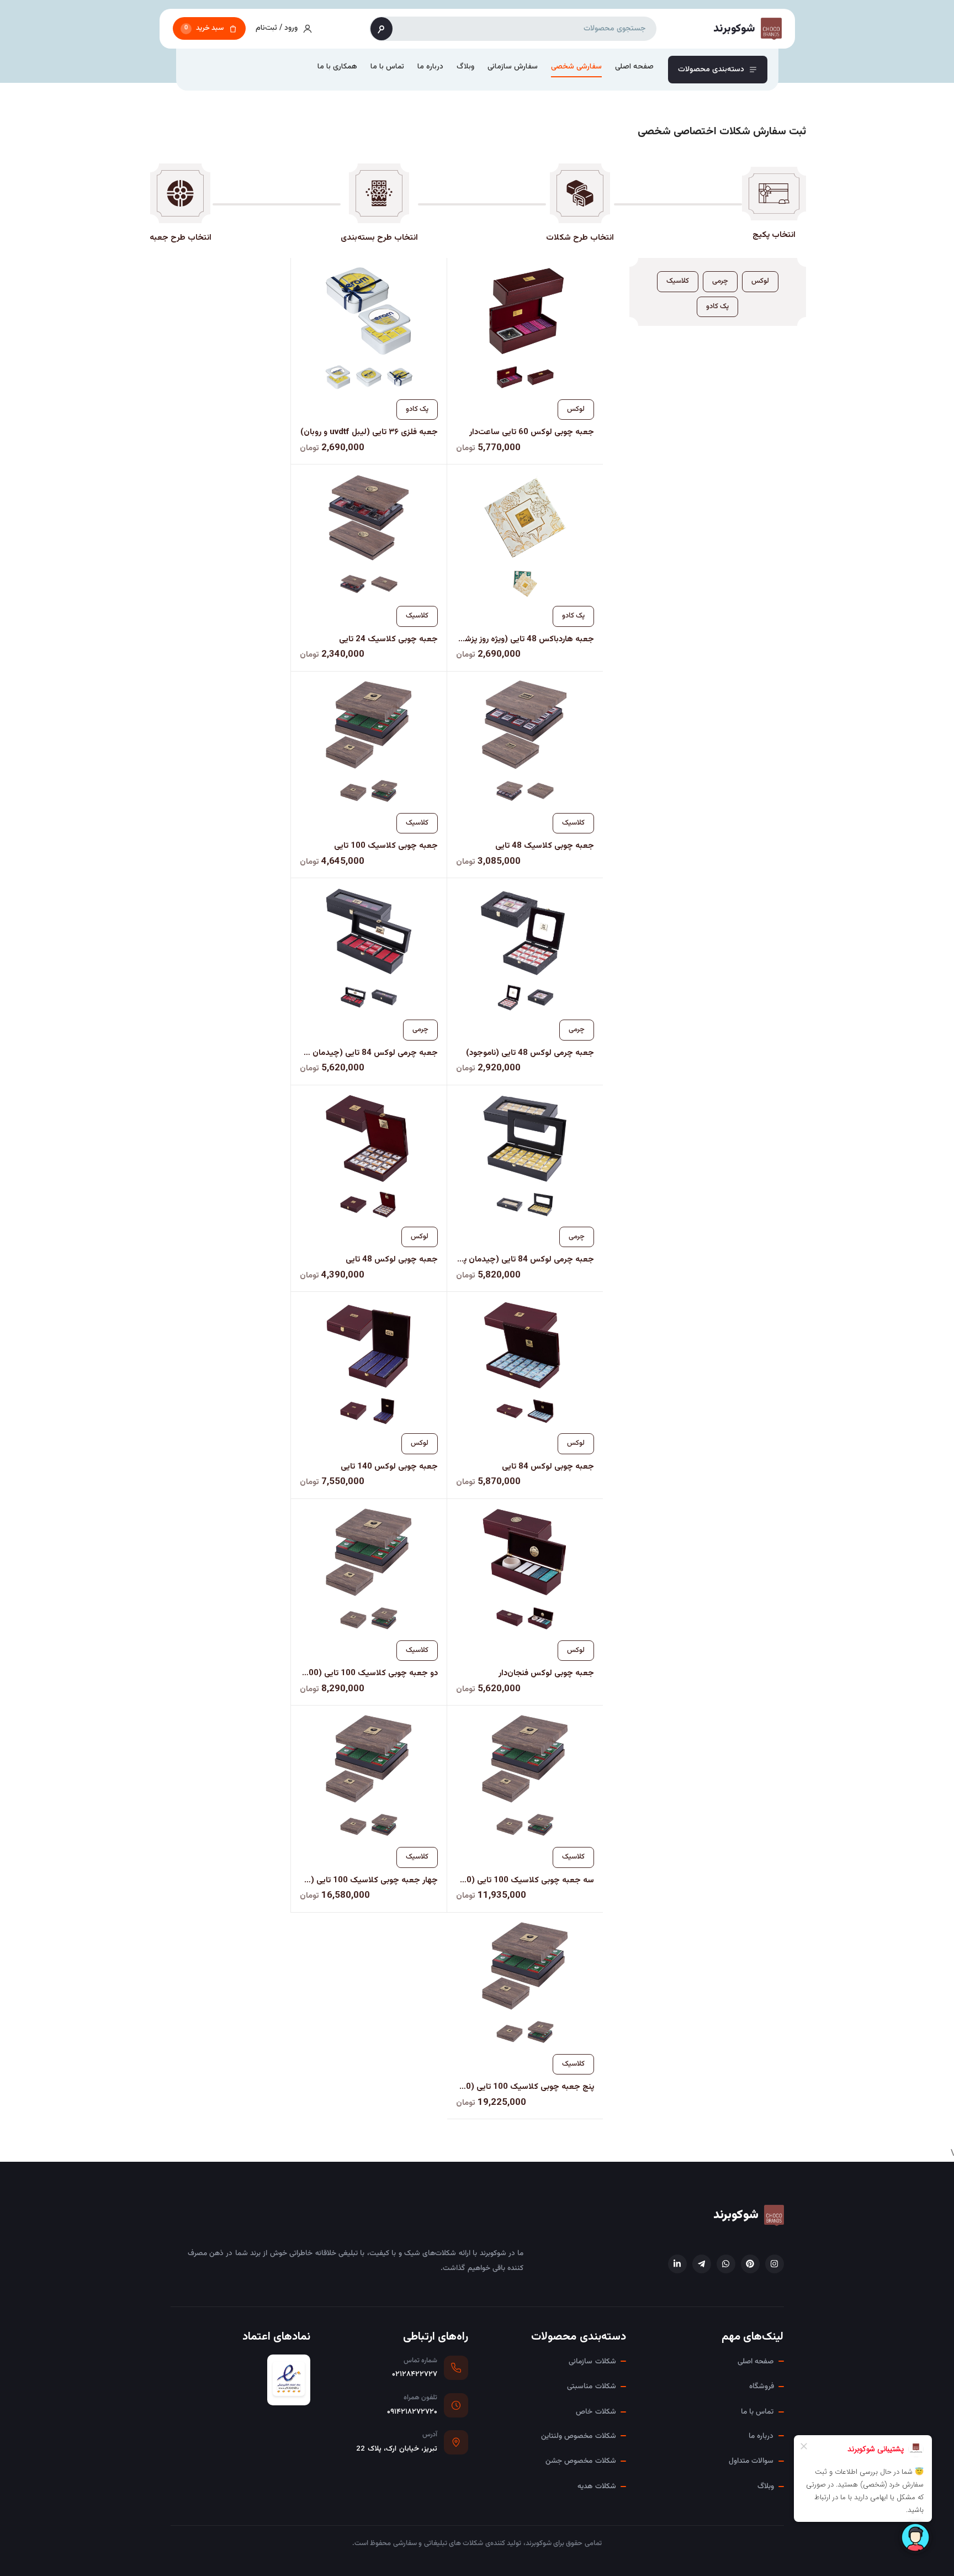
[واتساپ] (726, 2264)
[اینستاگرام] (775, 2264)
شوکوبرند (736, 2215)
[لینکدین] (677, 2264)
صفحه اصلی (634, 67)
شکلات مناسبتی (591, 2386)
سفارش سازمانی (513, 67)
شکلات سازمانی (592, 2361)
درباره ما (430, 67)
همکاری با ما (337, 67)
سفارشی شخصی (576, 67)
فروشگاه (762, 2386)
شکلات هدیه (597, 2486)
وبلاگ (465, 67)
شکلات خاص (596, 2412)
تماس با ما (387, 67)
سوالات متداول (751, 2461)
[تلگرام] (702, 2264)
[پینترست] (750, 2264)
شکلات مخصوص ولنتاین (579, 2436)
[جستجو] (381, 29)
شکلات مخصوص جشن (581, 2461)
